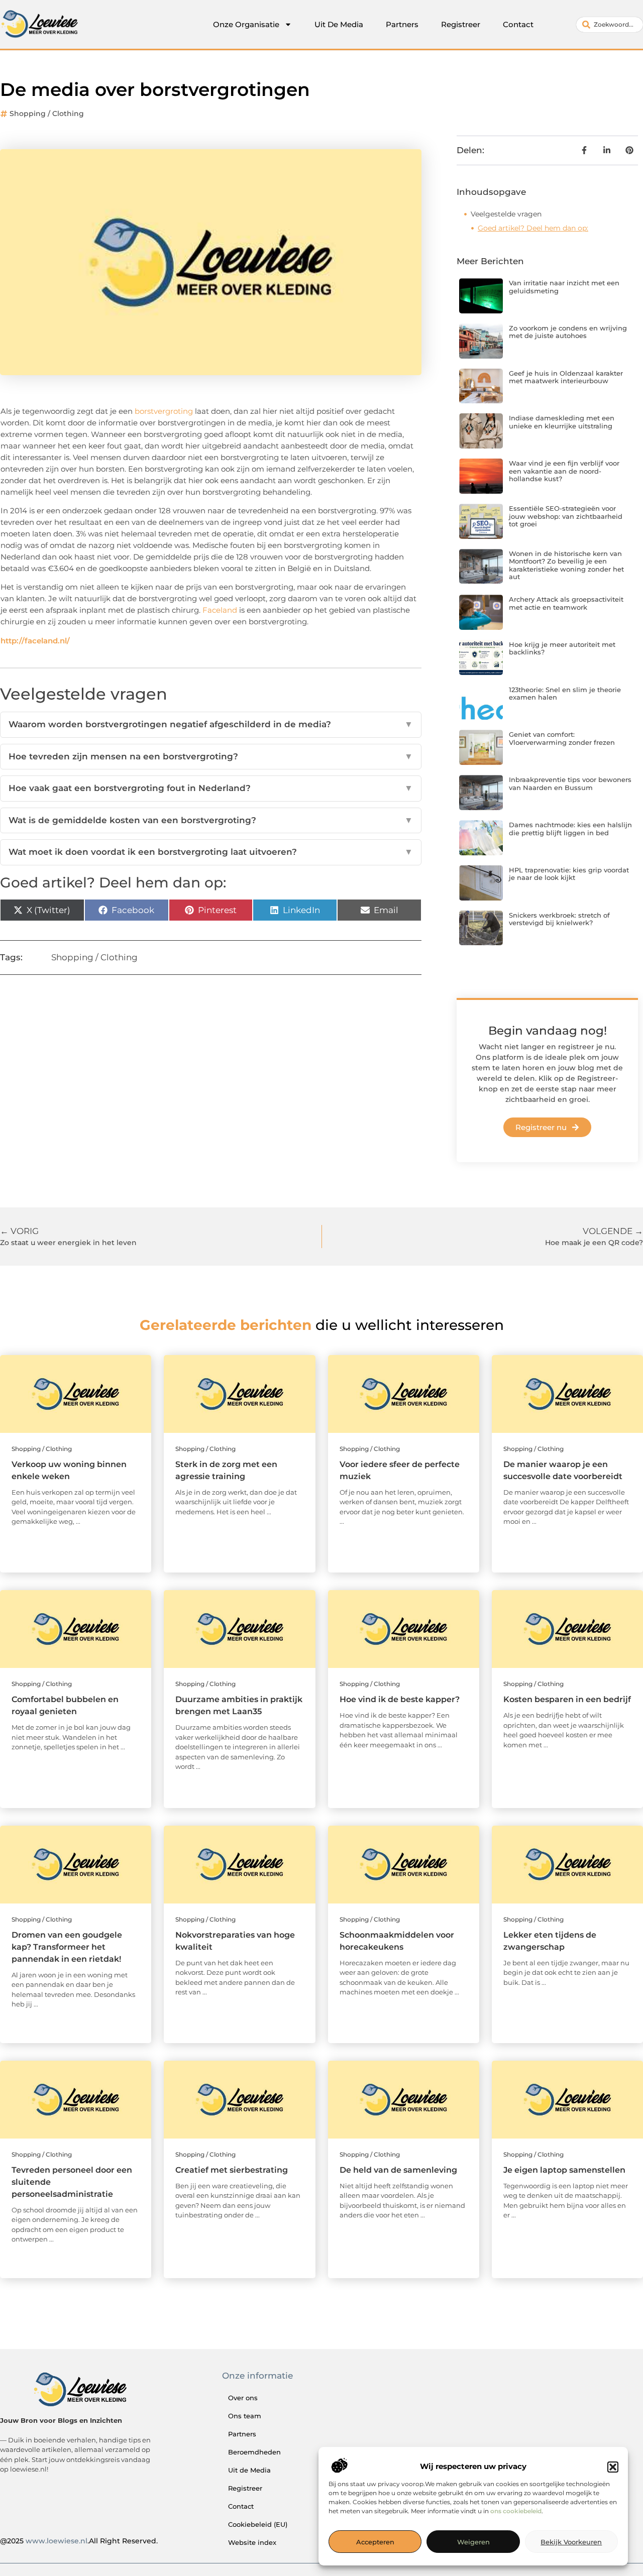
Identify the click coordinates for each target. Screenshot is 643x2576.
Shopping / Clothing (47, 114)
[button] (613, 2467)
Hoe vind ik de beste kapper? (400, 1699)
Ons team (245, 2416)
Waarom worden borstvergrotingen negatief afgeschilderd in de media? (211, 724)
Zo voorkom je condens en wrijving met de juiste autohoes (568, 332)
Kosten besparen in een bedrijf (567, 1699)
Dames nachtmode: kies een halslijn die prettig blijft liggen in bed (570, 829)
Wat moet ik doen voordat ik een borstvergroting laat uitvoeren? (211, 852)
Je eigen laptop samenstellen (564, 2170)
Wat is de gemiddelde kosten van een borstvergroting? (211, 820)
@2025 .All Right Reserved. (79, 2541)
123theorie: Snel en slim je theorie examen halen (565, 694)
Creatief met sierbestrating (232, 2170)
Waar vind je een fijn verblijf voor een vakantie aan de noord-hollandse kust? (564, 471)
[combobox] (610, 25)
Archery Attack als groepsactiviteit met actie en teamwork (566, 603)
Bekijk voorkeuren (571, 2542)
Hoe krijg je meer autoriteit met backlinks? (562, 648)
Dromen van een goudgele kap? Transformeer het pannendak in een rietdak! (67, 1947)
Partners (402, 24)
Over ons (243, 2398)
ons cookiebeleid (516, 2511)
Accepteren (375, 2542)
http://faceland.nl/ (35, 641)
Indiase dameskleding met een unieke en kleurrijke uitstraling (562, 422)
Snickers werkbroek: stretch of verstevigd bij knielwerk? (559, 919)
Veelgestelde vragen (506, 214)
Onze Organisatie (246, 24)
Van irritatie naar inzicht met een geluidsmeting (564, 287)
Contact (518, 24)
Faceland (220, 610)
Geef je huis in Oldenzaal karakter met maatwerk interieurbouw (566, 377)
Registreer (461, 24)
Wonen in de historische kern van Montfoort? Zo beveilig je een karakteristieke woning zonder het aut (566, 565)
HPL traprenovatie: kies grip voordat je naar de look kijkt (569, 874)
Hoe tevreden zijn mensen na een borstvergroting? (211, 756)
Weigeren (473, 2542)
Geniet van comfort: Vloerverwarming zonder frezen (562, 738)
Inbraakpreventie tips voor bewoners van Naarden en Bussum (570, 783)
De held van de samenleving (398, 2170)
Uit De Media (339, 24)
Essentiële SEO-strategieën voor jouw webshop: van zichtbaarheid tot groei (566, 516)
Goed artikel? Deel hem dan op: (533, 228)
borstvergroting (164, 411)
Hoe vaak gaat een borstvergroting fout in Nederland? (211, 788)
